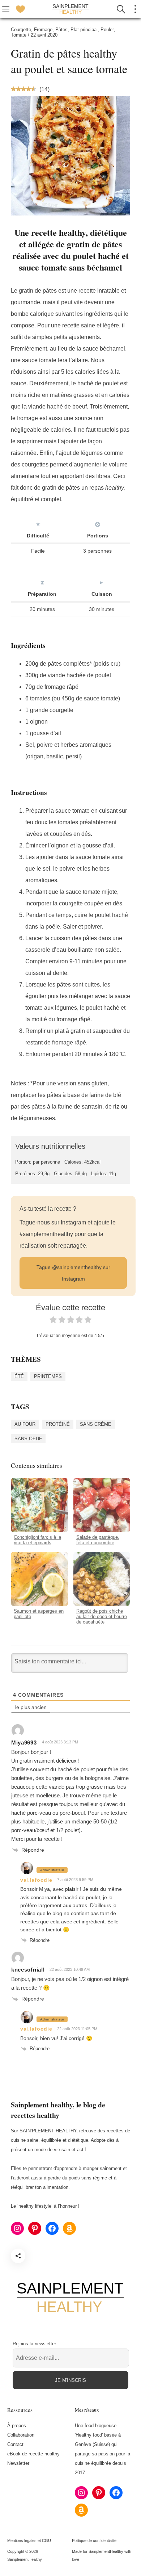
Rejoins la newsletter (34, 2344)
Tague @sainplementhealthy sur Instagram (73, 1273)
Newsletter (18, 2463)
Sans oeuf (28, 1439)
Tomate (19, 35)
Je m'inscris (70, 2380)
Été (19, 1376)
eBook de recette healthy (33, 2454)
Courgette (21, 30)
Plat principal (84, 30)
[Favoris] (20, 9)
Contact (15, 2444)
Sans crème (96, 1424)
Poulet (107, 30)
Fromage (43, 30)
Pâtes (61, 30)
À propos (17, 2426)
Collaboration (21, 2435)
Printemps (48, 1376)
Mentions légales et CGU (29, 2541)
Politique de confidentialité (94, 2541)
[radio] (53, 1321)
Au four (25, 1424)
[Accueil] (70, 9)
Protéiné (58, 1424)
